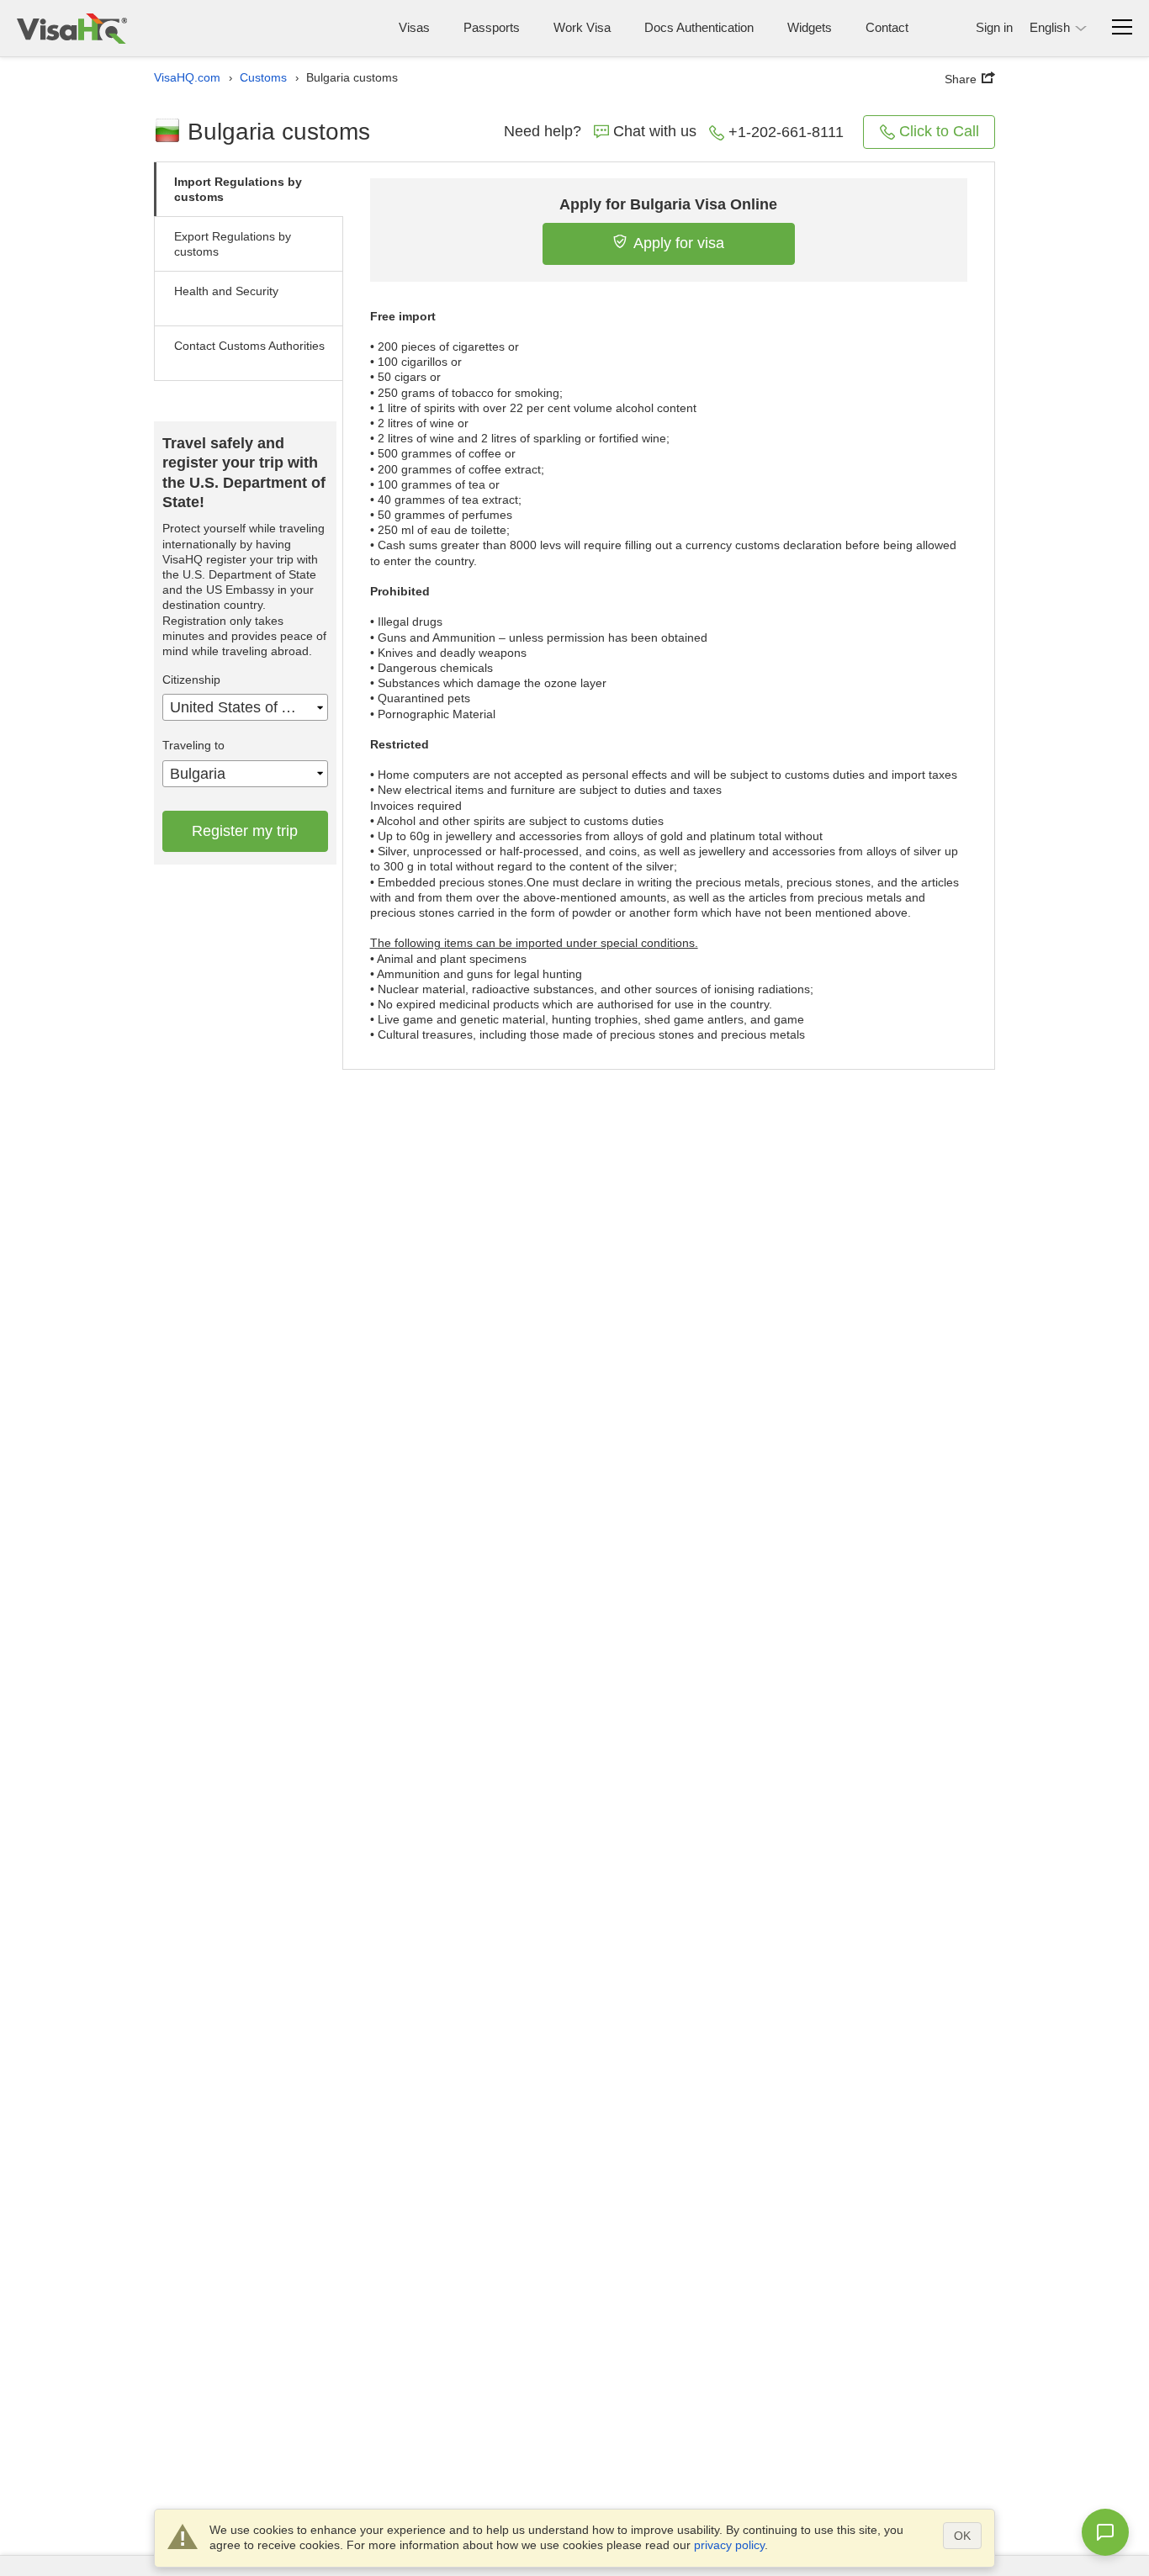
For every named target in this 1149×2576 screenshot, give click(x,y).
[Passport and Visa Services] (72, 28)
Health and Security (226, 291)
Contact (887, 27)
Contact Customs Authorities (249, 346)
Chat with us (655, 131)
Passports (492, 27)
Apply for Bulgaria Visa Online (668, 204)
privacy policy (729, 2545)
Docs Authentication (699, 27)
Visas (414, 27)
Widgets (810, 27)
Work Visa (582, 27)
